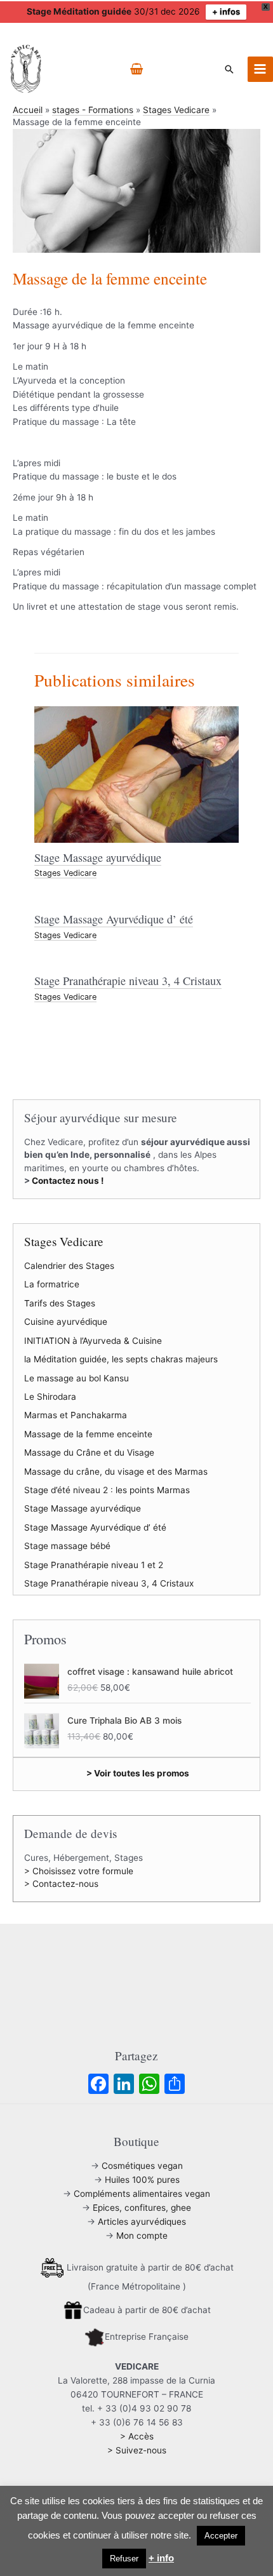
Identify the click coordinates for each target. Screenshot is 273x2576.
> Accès (137, 2436)
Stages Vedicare (65, 873)
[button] (229, 69)
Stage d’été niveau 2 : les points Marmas (107, 1490)
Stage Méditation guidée (79, 11)
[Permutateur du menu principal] (260, 69)
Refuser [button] (124, 2559)
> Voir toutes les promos (138, 1773)
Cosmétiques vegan (142, 2166)
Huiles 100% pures (142, 2180)
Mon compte (142, 2236)
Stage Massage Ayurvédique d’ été (114, 919)
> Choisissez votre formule (79, 1871)
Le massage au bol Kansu (77, 1378)
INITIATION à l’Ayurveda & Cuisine (93, 1341)
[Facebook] (98, 2085)
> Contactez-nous (61, 1884)
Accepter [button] (221, 2536)
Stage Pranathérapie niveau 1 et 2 (94, 1565)
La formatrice (52, 1284)
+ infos (226, 11)
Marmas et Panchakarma (76, 1415)
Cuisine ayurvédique (66, 1322)
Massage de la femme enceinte (88, 1434)
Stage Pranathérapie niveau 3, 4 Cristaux (128, 981)
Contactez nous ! (68, 1181)
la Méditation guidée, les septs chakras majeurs (121, 1359)
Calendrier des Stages (69, 1266)
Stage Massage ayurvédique (98, 857)
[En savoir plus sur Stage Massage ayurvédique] (136, 774)
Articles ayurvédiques (142, 2222)
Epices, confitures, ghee (142, 2208)
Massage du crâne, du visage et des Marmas (116, 1472)
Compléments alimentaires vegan (142, 2194)
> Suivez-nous (137, 2450)
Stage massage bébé (67, 1546)
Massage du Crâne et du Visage (89, 1452)
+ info (161, 2558)
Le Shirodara (50, 1397)
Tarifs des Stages (60, 1303)
